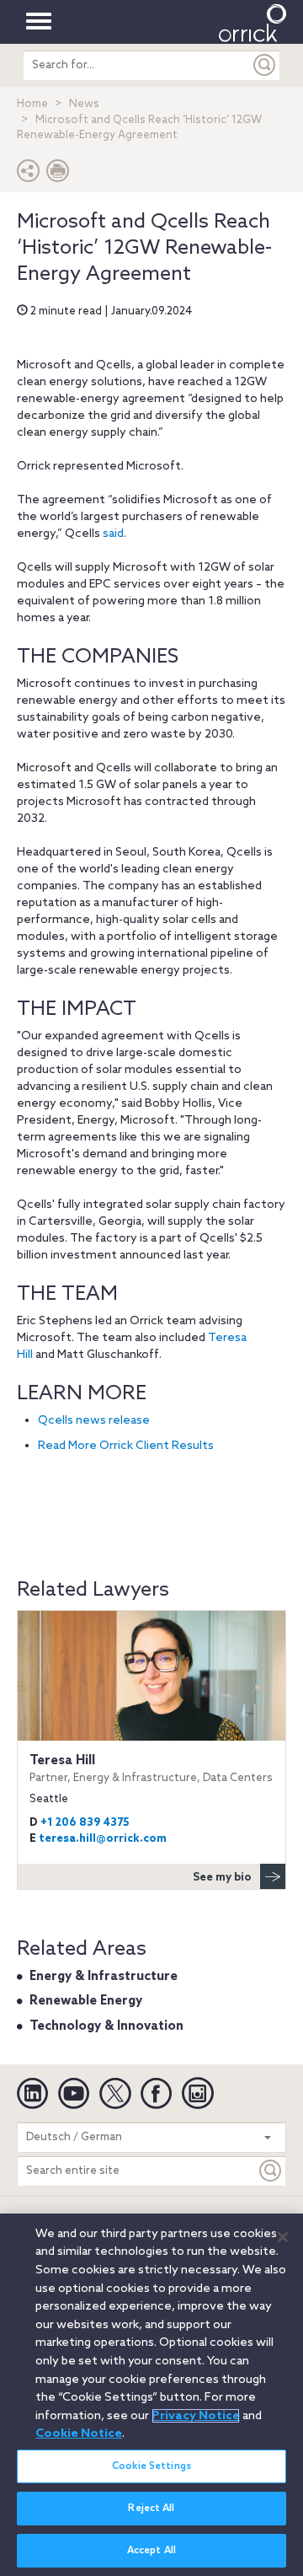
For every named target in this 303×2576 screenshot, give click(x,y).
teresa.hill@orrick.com (103, 1839)
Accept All (151, 2551)
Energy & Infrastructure (104, 1977)
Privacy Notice (196, 2416)
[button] (29, 175)
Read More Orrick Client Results (126, 1446)
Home (32, 104)
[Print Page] (58, 175)
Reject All (151, 2509)
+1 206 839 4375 (85, 1823)
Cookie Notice (79, 2434)
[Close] (283, 2237)
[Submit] (265, 65)
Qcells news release (94, 1421)
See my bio (222, 1878)
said (113, 534)
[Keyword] (271, 2171)
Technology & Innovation (106, 2026)
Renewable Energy (86, 2001)
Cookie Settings (151, 2466)
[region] (151, 2395)
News (84, 104)
